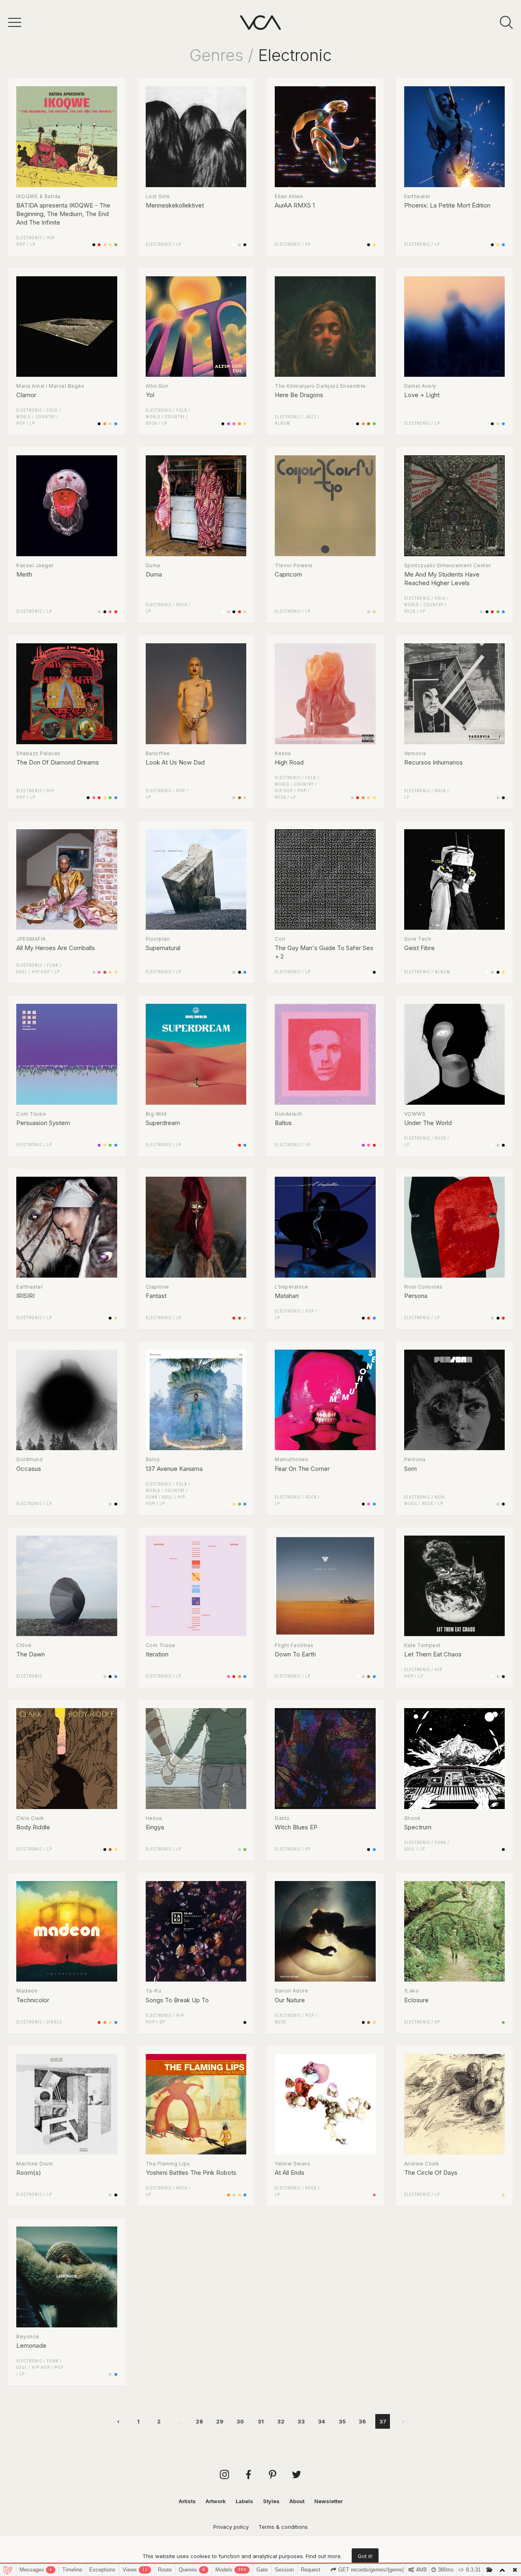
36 (362, 2421)
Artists (187, 2501)
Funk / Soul (159, 1497)
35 (342, 2421)
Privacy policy (231, 2527)
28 (199, 2421)
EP (308, 244)
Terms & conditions (283, 2527)
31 (261, 2421)
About (297, 2501)
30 (240, 2421)
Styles (271, 2501)
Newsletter (328, 2501)
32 (281, 2421)
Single (54, 2022)
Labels (244, 2501)
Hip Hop (284, 791)
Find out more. (324, 2556)
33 (301, 2421)
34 (322, 2421)
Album (282, 423)
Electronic (29, 238)
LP (33, 244)
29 (220, 2421)
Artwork (216, 2501)
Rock (151, 423)
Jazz (311, 417)
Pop (21, 423)
